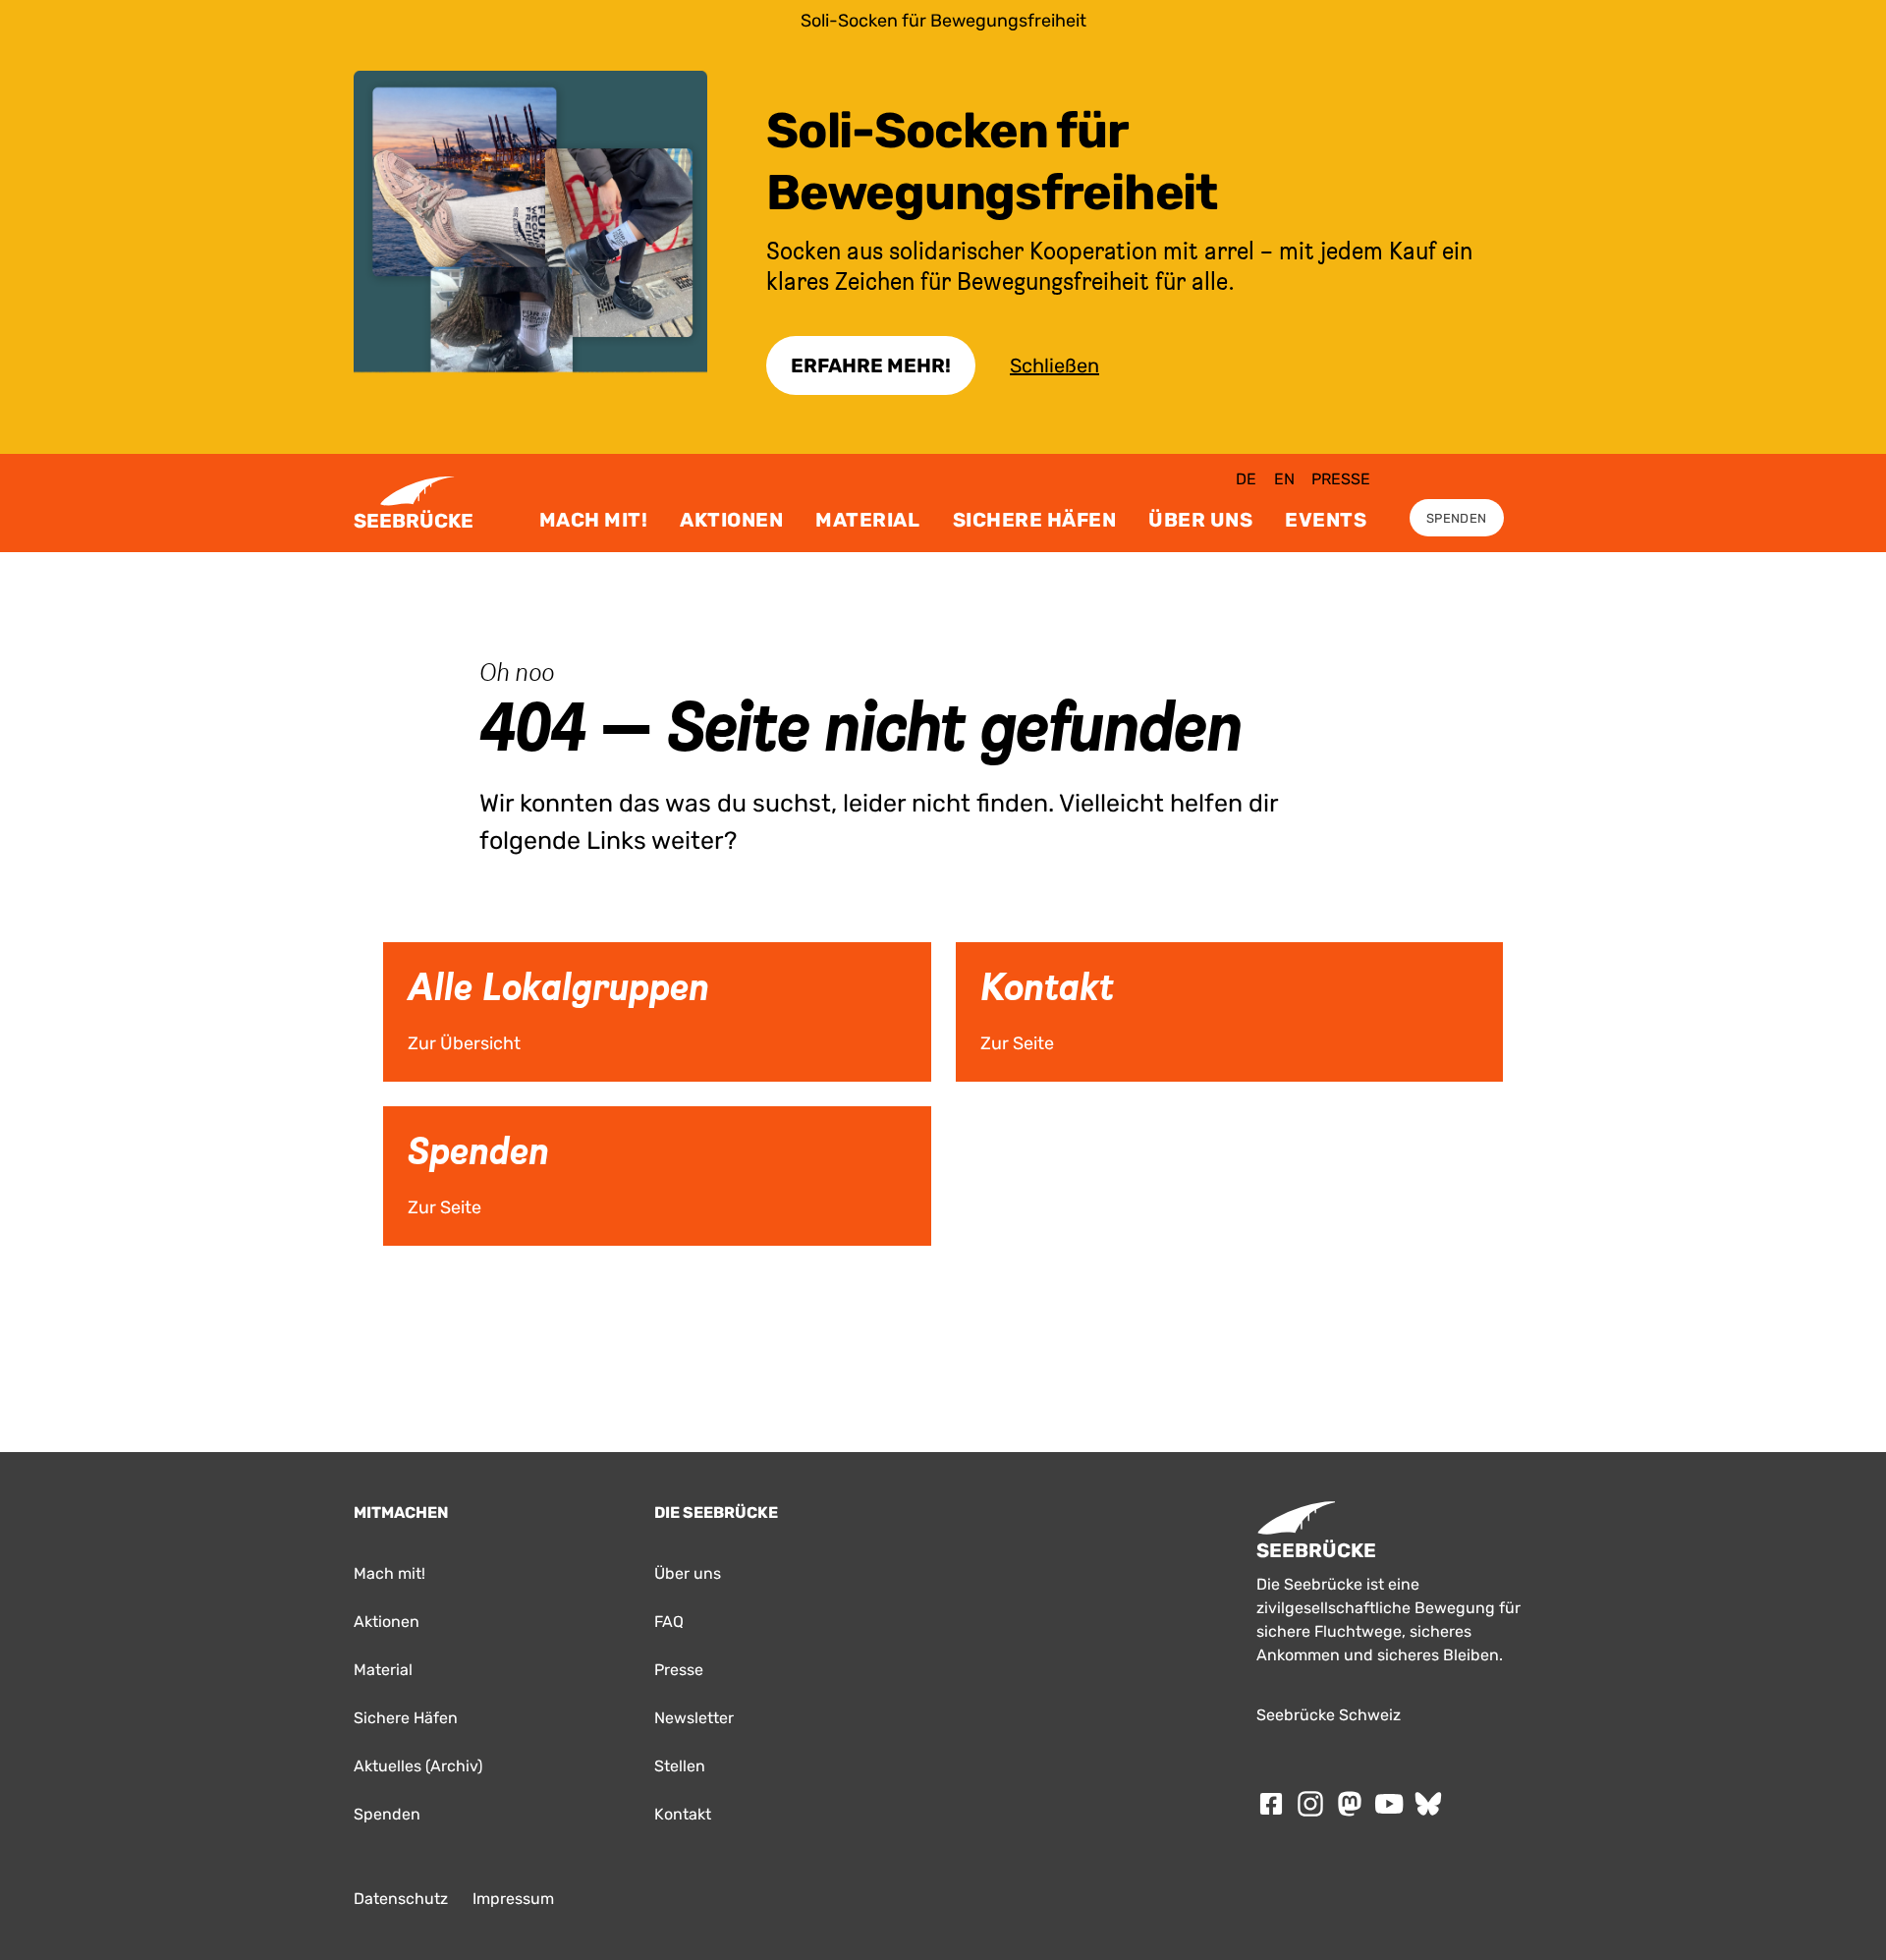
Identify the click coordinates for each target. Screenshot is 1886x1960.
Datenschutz (401, 1899)
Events (1326, 520)
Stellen (680, 1766)
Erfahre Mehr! (871, 365)
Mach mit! (594, 520)
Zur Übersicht (415, 949)
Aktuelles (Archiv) (418, 1766)
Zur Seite (977, 949)
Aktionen (731, 520)
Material (867, 520)
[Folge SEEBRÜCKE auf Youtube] (1389, 1804)
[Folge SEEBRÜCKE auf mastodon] (1350, 1804)
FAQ (669, 1622)
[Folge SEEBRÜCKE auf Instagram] (1310, 1804)
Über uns (1200, 520)
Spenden (1456, 518)
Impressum (513, 1899)
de (1246, 479)
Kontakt (683, 1814)
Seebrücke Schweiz (1329, 1715)
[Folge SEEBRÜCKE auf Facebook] (1271, 1804)
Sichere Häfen (1035, 520)
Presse (1341, 479)
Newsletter (694, 1718)
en (1284, 479)
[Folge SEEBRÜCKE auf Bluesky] (1428, 1804)
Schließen (1054, 365)
